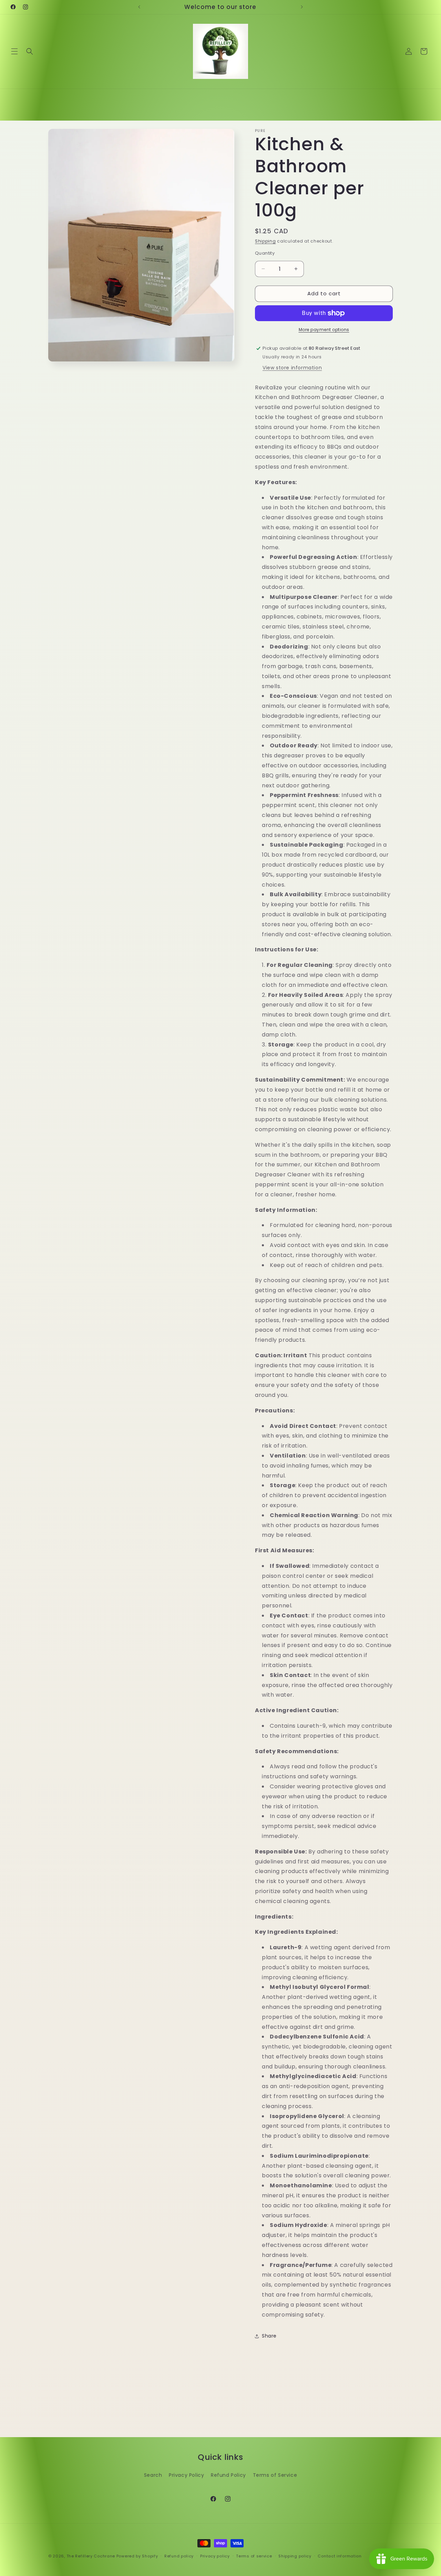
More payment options (324, 330)
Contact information (340, 2556)
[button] (14, 51)
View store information (292, 368)
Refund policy (179, 2556)
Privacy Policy (186, 2475)
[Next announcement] (302, 7)
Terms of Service (275, 2475)
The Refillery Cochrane (91, 2556)
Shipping (265, 241)
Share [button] (269, 2336)
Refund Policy (228, 2475)
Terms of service (254, 2556)
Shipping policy (295, 2556)
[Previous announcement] (139, 7)
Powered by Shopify (137, 2556)
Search (153, 2475)
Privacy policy (215, 2556)
